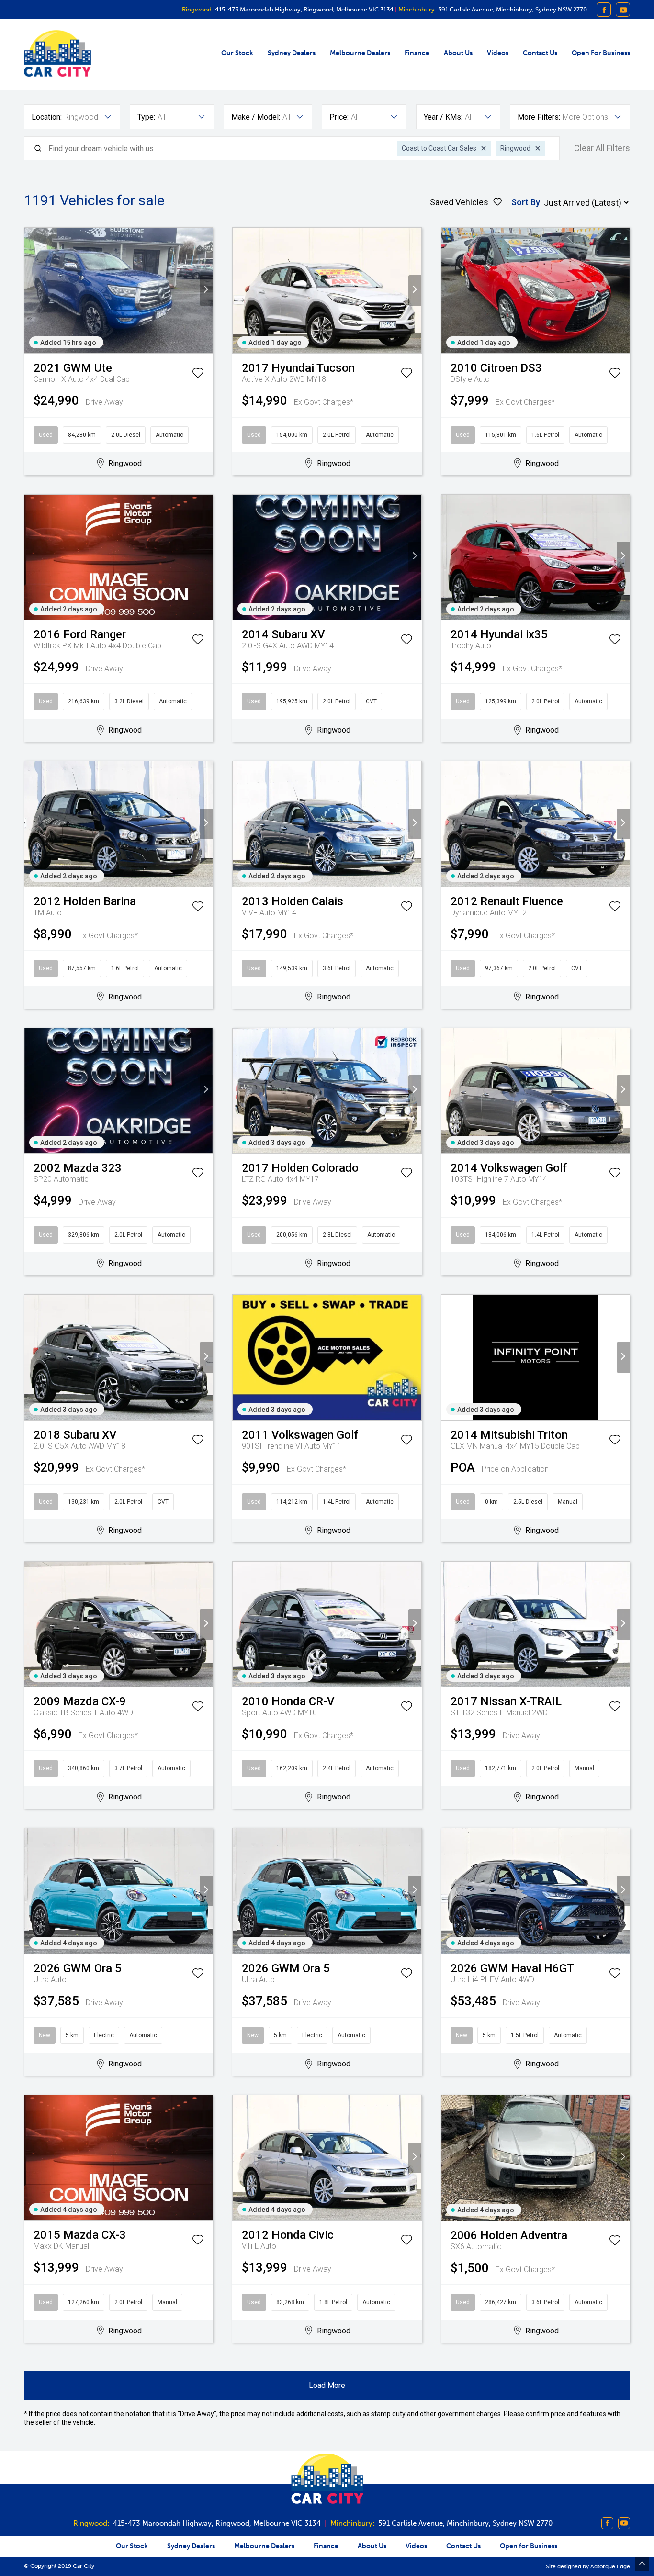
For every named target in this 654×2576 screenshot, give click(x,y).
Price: (339, 117)
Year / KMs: (443, 117)
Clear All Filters (602, 148)
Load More (327, 2385)
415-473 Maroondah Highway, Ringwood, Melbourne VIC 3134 (304, 9)
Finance (417, 53)
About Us (458, 53)
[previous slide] (31, 290)
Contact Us (540, 53)
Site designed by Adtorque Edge (588, 2566)
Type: (146, 117)
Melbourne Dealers (360, 53)
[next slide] (206, 290)
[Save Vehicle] (198, 375)
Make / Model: (256, 117)
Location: (47, 117)
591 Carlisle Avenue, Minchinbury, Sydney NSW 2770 (512, 9)
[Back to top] (642, 2564)
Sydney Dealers (292, 53)
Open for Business (601, 53)
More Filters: (539, 117)
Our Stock (237, 53)
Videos (498, 53)
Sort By (526, 202)
